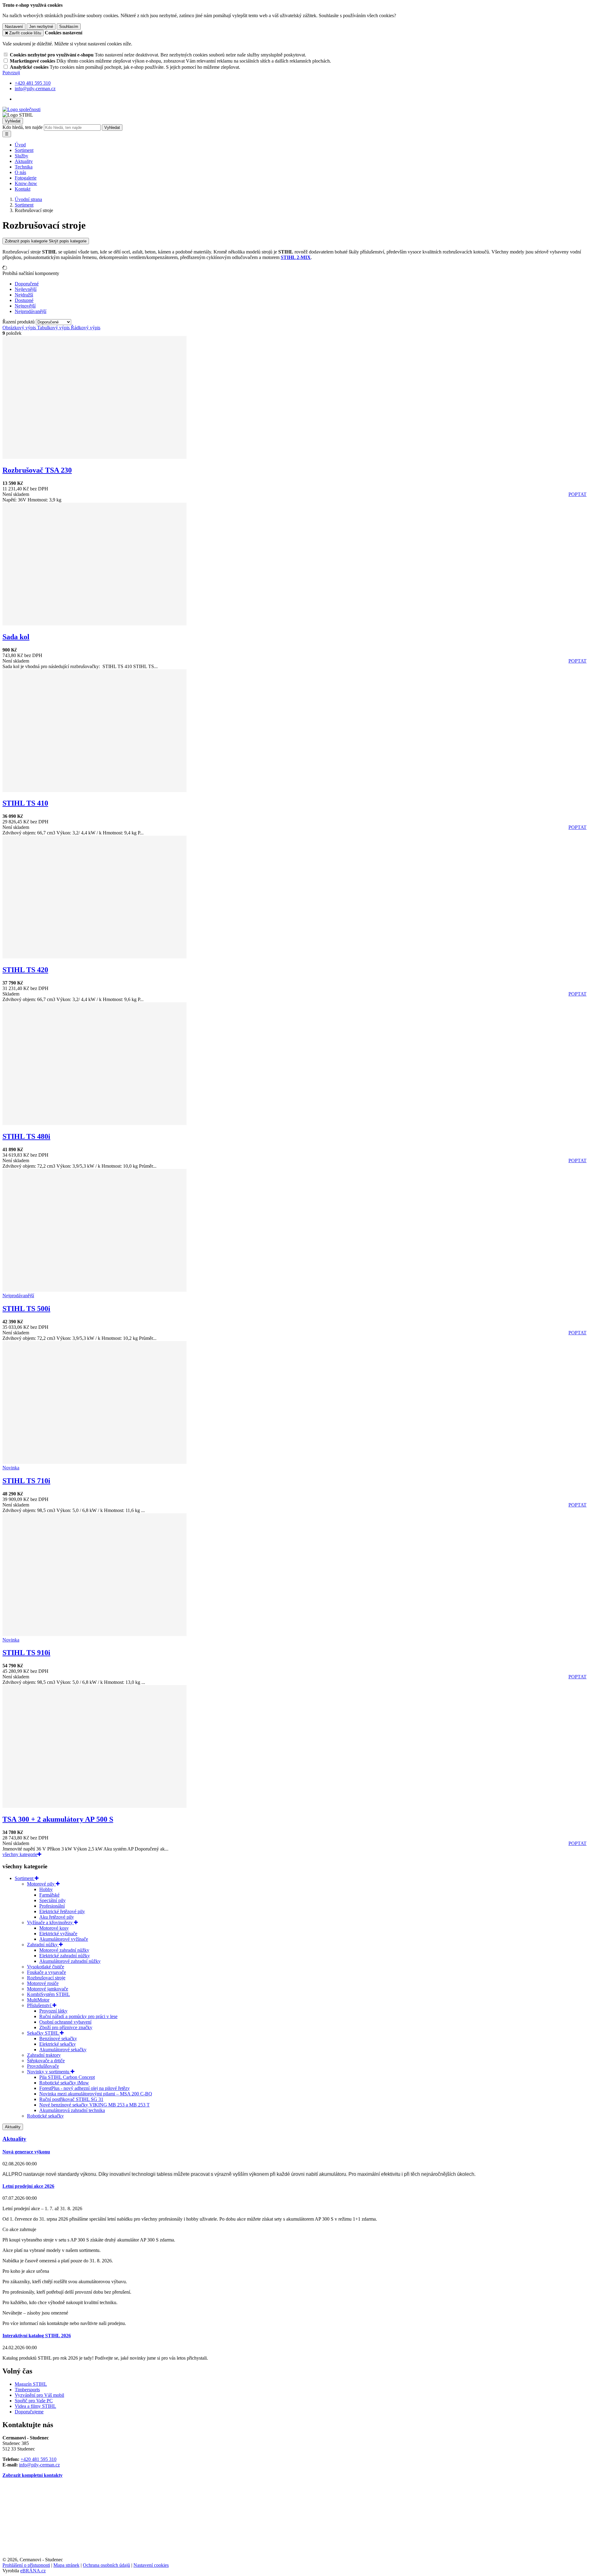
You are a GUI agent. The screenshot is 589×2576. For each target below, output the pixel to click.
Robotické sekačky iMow (64, 2083)
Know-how (26, 183)
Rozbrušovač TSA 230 (37, 470)
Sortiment (24, 150)
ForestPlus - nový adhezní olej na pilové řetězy (85, 2088)
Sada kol (16, 637)
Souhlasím (69, 27)
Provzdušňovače (43, 2066)
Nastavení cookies (151, 2565)
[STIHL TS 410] (94, 790)
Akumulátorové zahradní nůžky (70, 1961)
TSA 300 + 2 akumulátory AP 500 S (58, 1819)
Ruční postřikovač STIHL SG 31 (71, 2099)
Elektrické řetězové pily (62, 1911)
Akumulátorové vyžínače (64, 1939)
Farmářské (49, 1895)
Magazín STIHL (31, 2384)
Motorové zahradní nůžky (64, 1950)
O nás (20, 172)
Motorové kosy (54, 1928)
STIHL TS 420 (25, 970)
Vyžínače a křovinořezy (50, 1922)
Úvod (20, 145)
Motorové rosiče (43, 1983)
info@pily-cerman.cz (39, 2465)
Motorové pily (41, 1884)
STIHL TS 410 (25, 803)
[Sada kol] (94, 624)
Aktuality (24, 161)
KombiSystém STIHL (48, 1994)
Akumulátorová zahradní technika (72, 2110)
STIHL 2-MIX (296, 257)
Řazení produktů (19, 322)
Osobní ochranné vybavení (65, 2022)
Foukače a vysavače (46, 1972)
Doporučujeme (29, 2412)
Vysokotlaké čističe (46, 1967)
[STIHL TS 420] (94, 957)
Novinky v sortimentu (49, 2072)
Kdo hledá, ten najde (23, 127)
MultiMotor (38, 2000)
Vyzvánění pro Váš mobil (39, 2395)
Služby (21, 156)
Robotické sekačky (45, 2116)
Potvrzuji (11, 73)
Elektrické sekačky (58, 2044)
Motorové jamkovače (48, 1989)
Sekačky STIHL (43, 2033)
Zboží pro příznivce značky (66, 2027)
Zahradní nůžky (43, 1945)
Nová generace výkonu (26, 2152)
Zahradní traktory (44, 2055)
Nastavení (14, 27)
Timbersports (27, 2390)
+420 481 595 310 (38, 2459)
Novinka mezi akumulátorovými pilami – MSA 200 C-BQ (96, 2094)
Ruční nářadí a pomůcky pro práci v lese (78, 2016)
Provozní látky (53, 2011)
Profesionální (52, 1906)
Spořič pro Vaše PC (34, 2401)
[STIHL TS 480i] (94, 1123)
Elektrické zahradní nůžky (65, 1956)
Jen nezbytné (41, 27)
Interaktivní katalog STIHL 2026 (37, 2336)
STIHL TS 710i (26, 1481)
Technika (24, 167)
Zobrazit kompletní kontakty (33, 2475)
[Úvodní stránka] (21, 109)
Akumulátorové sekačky (63, 2050)
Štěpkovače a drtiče (46, 2061)
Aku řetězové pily (57, 1917)
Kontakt (23, 189)
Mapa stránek (66, 2565)
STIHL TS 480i (26, 1136)
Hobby (46, 1889)
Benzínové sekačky (58, 2038)
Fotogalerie (26, 178)
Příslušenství (40, 2005)
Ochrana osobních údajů (106, 2565)
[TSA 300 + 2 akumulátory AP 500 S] (94, 1806)
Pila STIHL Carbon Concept (67, 2077)
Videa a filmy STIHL (35, 2406)
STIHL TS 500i (26, 1309)
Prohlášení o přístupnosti (26, 2565)
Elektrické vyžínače (58, 1934)
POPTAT (577, 494)
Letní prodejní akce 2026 (28, 2186)
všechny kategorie (20, 1854)
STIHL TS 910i (26, 1653)
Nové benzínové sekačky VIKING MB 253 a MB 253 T (94, 2105)
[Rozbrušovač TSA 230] (94, 457)
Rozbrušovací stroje (46, 1978)
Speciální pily (52, 1900)
